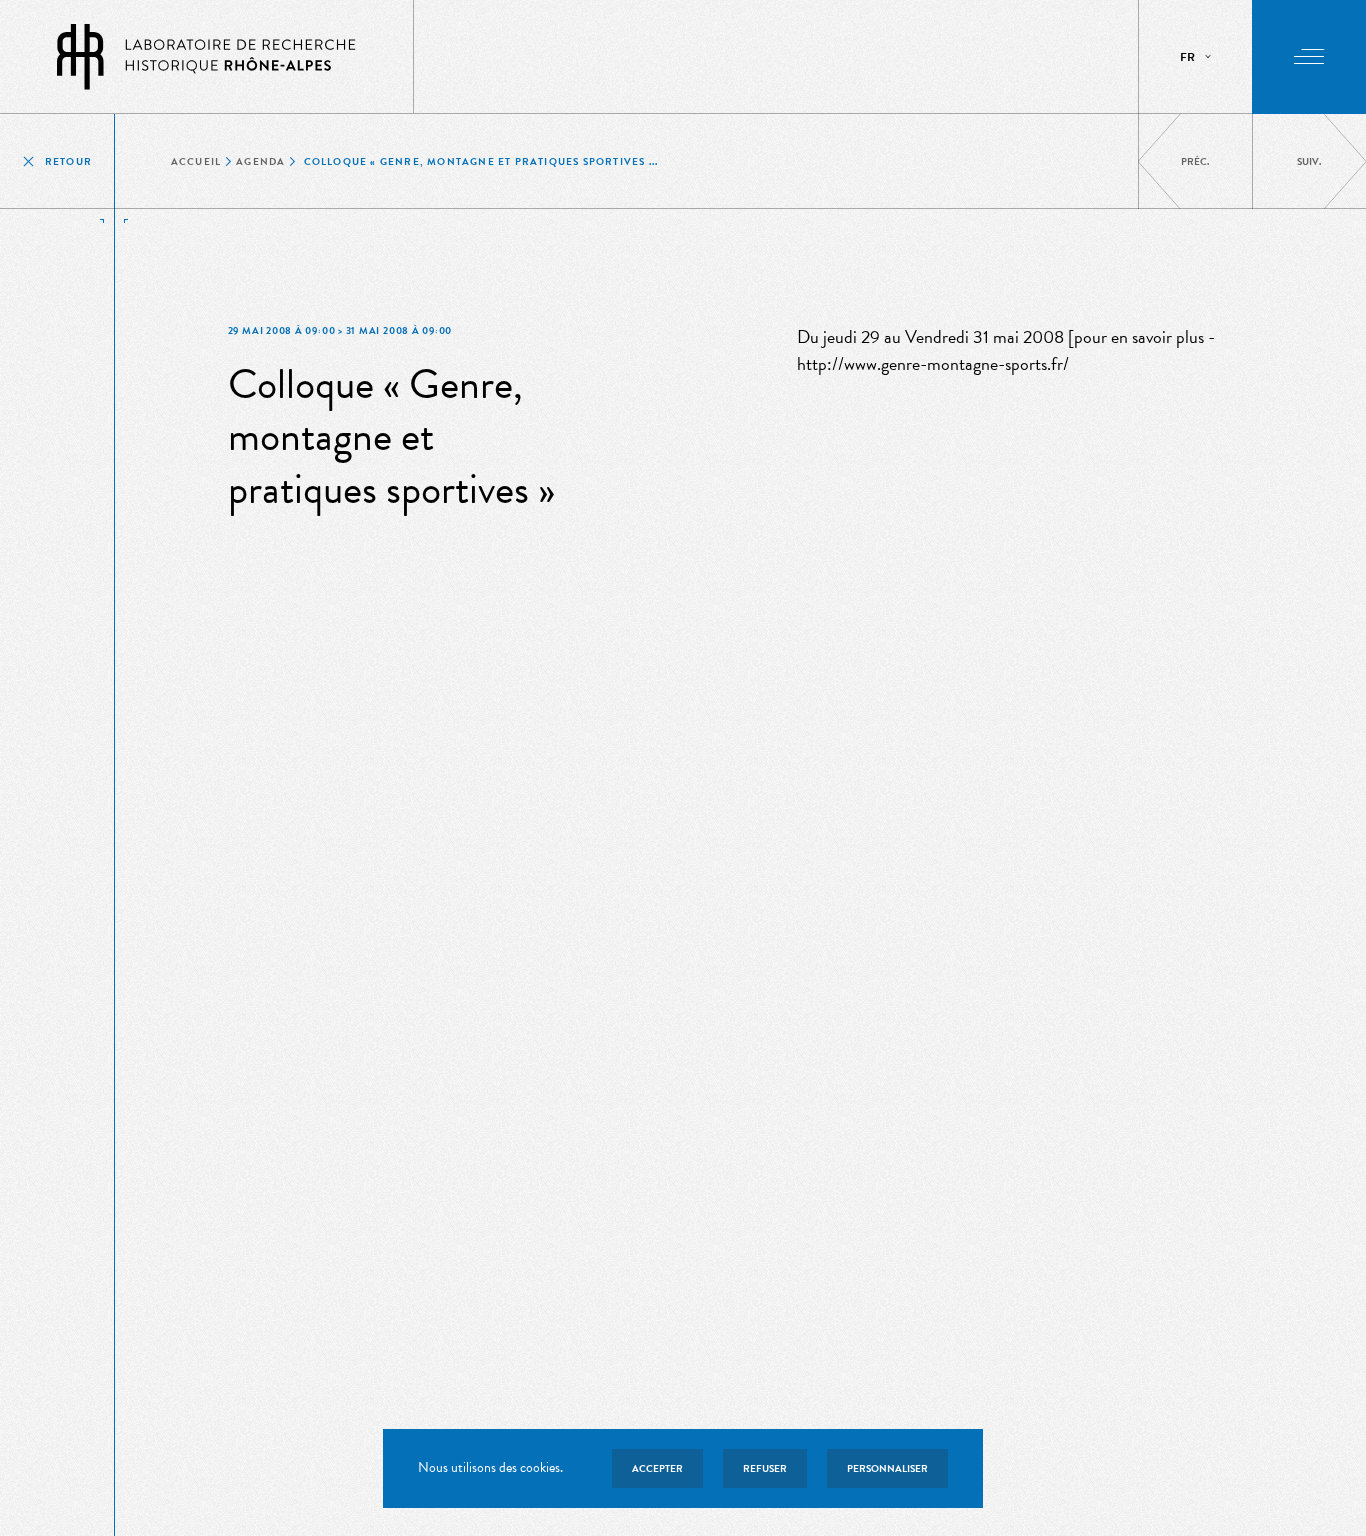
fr (1187, 57)
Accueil (196, 161)
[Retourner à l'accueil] (207, 56)
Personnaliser (887, 1468)
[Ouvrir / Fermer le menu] (1309, 57)
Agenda (260, 161)
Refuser (765, 1468)
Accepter (657, 1468)
